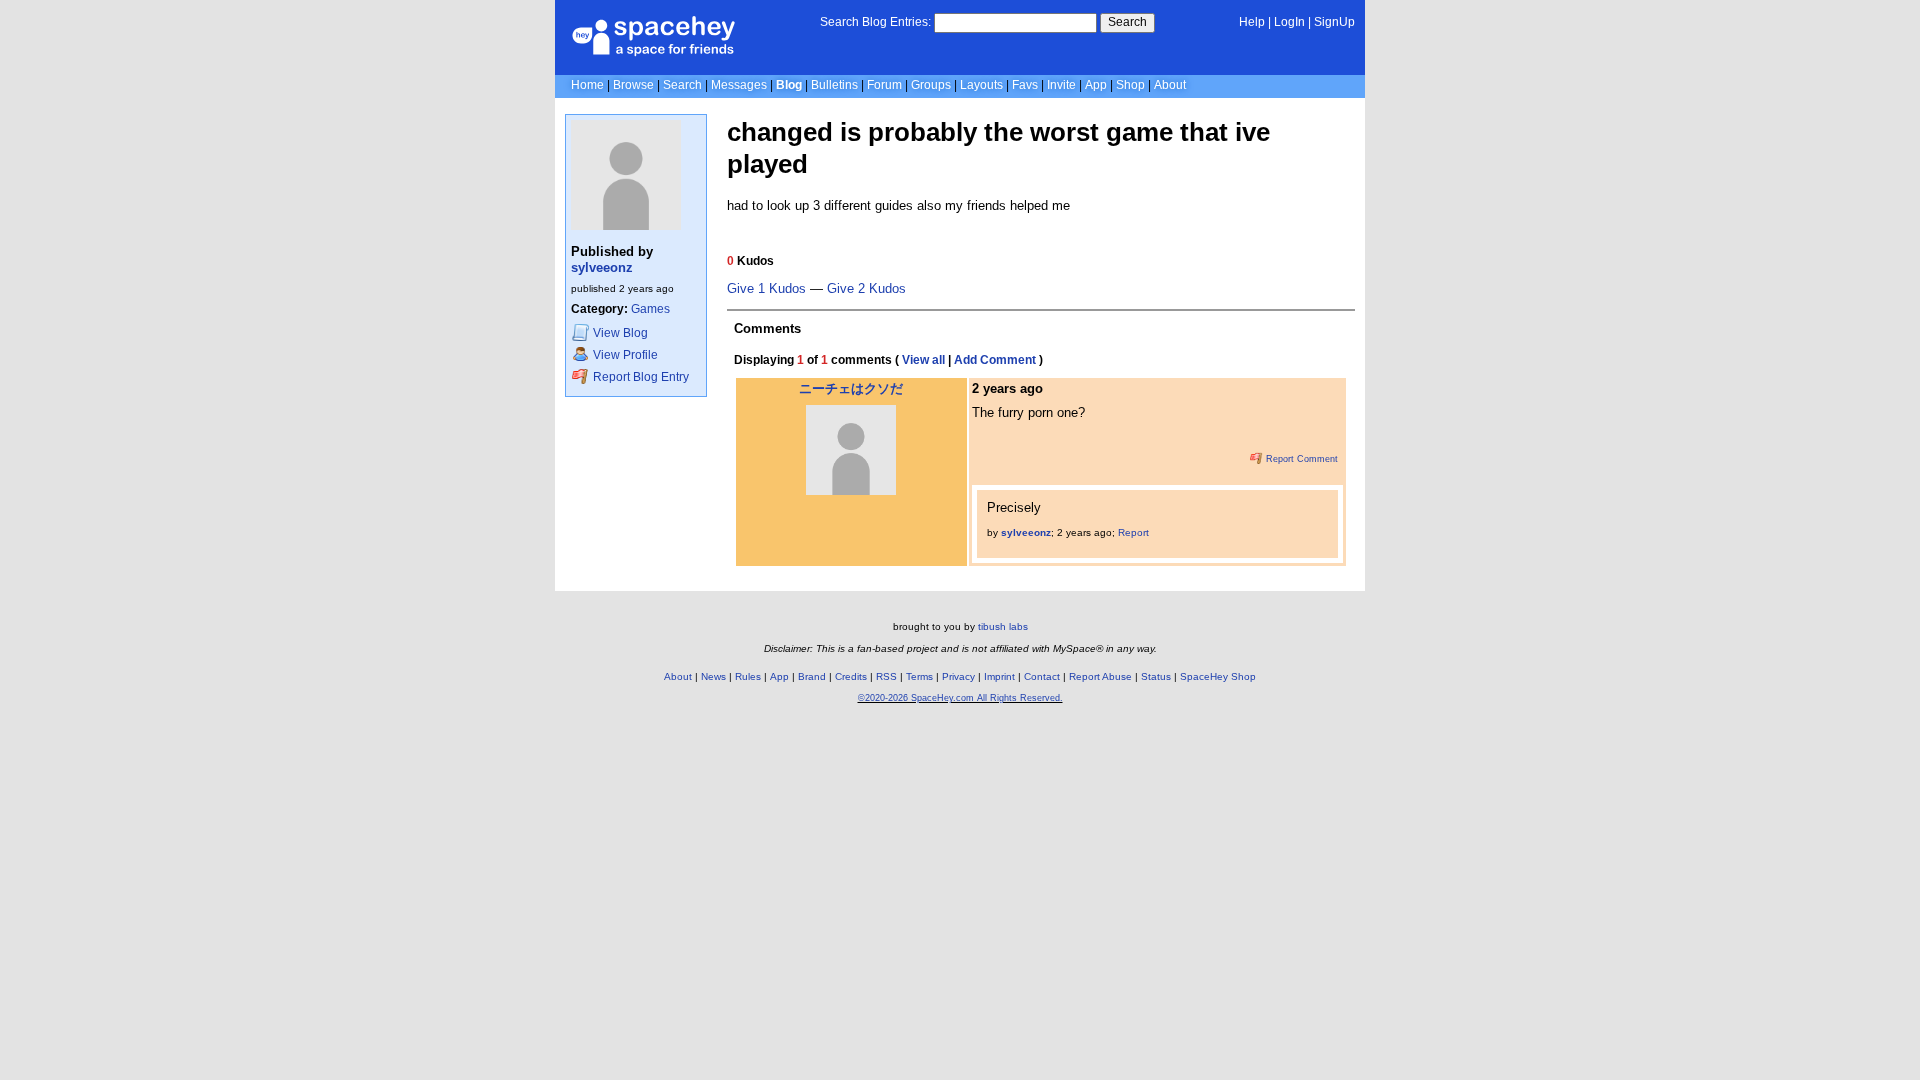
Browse (633, 85)
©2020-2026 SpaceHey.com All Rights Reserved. (960, 698)
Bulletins (834, 85)
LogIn (1289, 22)
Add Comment (995, 360)
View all (923, 360)
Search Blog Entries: (875, 22)
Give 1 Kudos (766, 289)
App (1096, 85)
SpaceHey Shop (1218, 676)
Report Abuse (1100, 676)
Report (1133, 532)
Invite (1061, 85)
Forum (884, 85)
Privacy (958, 676)
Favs (1025, 85)
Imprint (999, 676)
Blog (789, 85)
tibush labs (1003, 626)
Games (650, 309)
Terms (919, 676)
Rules (748, 676)
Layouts (981, 85)
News (713, 676)
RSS (886, 676)
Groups (931, 85)
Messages (739, 85)
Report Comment (1300, 459)
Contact (1042, 676)
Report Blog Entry (639, 377)
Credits (851, 676)
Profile (625, 355)
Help (1252, 22)
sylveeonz (602, 267)
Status (1156, 676)
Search (1127, 22)
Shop (1130, 85)
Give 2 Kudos (866, 289)
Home (587, 85)
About (1170, 85)
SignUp (1334, 22)
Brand (812, 676)
